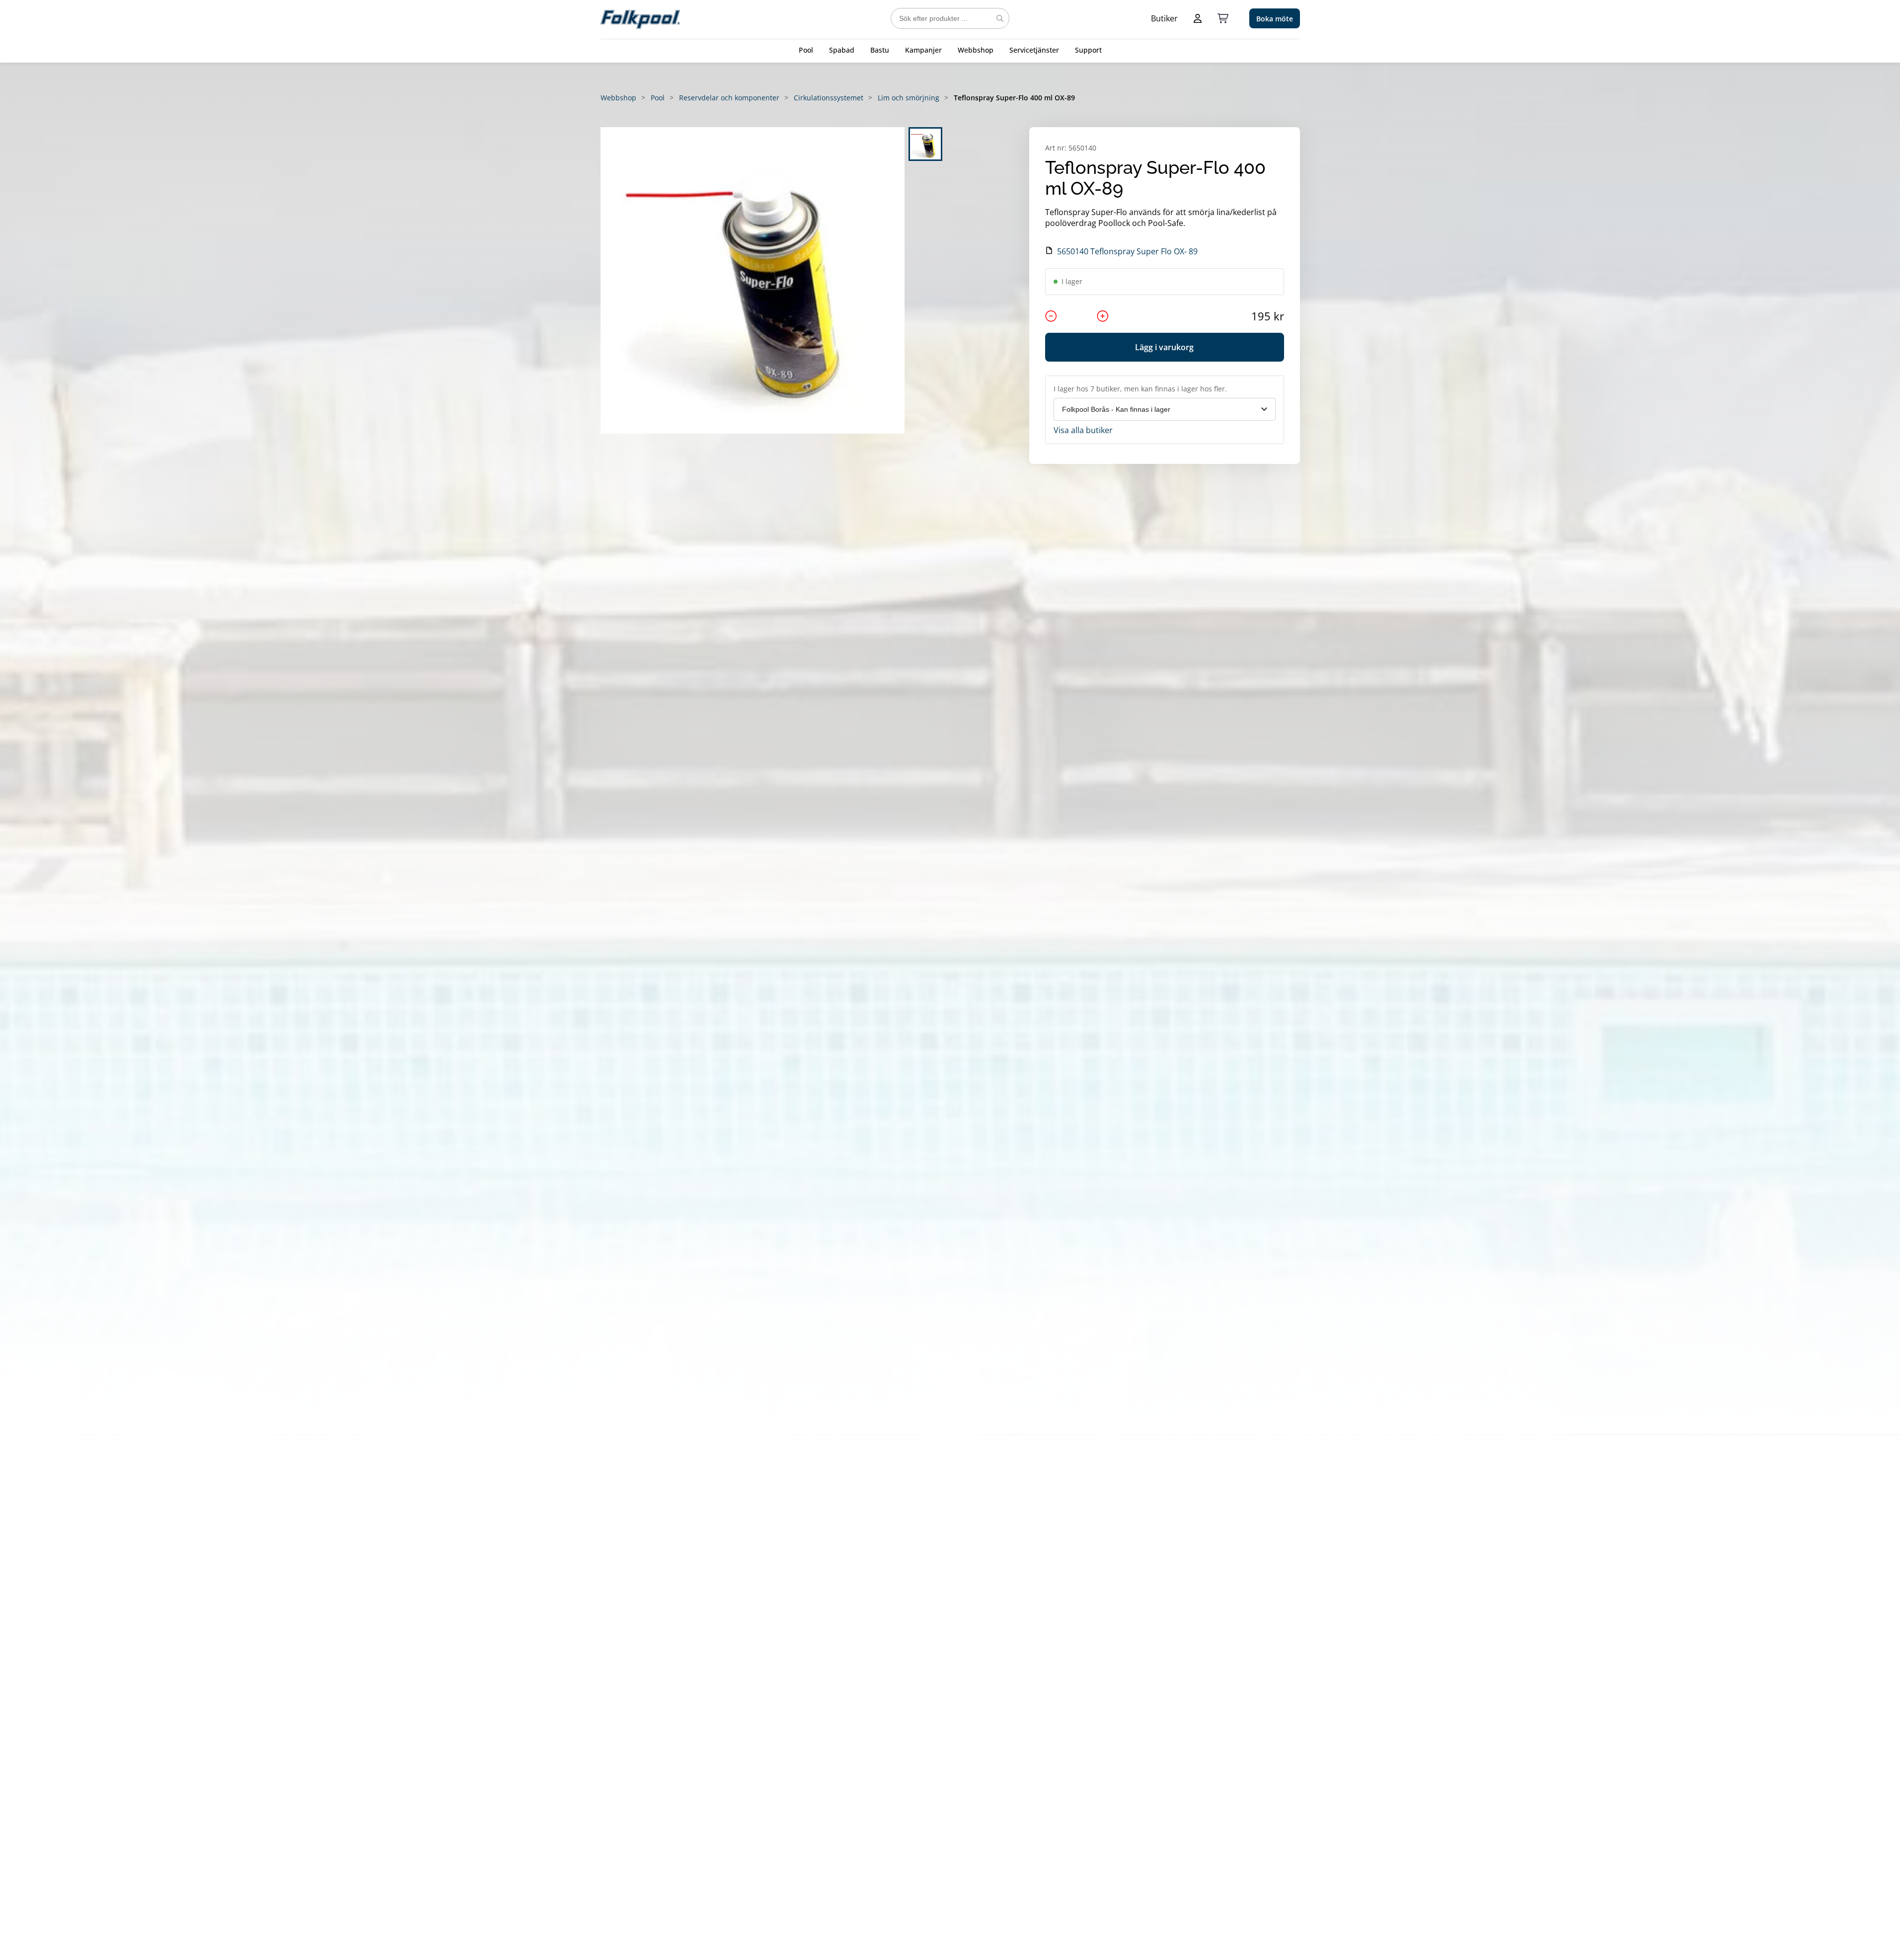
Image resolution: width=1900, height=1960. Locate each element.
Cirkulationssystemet (829, 98)
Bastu (880, 50)
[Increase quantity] (1103, 316)
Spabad (842, 50)
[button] (753, 280)
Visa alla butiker (1083, 430)
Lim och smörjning (909, 98)
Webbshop (976, 50)
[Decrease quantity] (1051, 316)
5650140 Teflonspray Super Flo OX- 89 (1127, 251)
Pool (806, 50)
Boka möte (1275, 19)
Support (1088, 50)
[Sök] (1000, 18)
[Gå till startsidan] (640, 18)
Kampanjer (923, 50)
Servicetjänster (1034, 50)
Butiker (1164, 18)
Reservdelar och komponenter (729, 98)
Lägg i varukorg (1164, 347)
